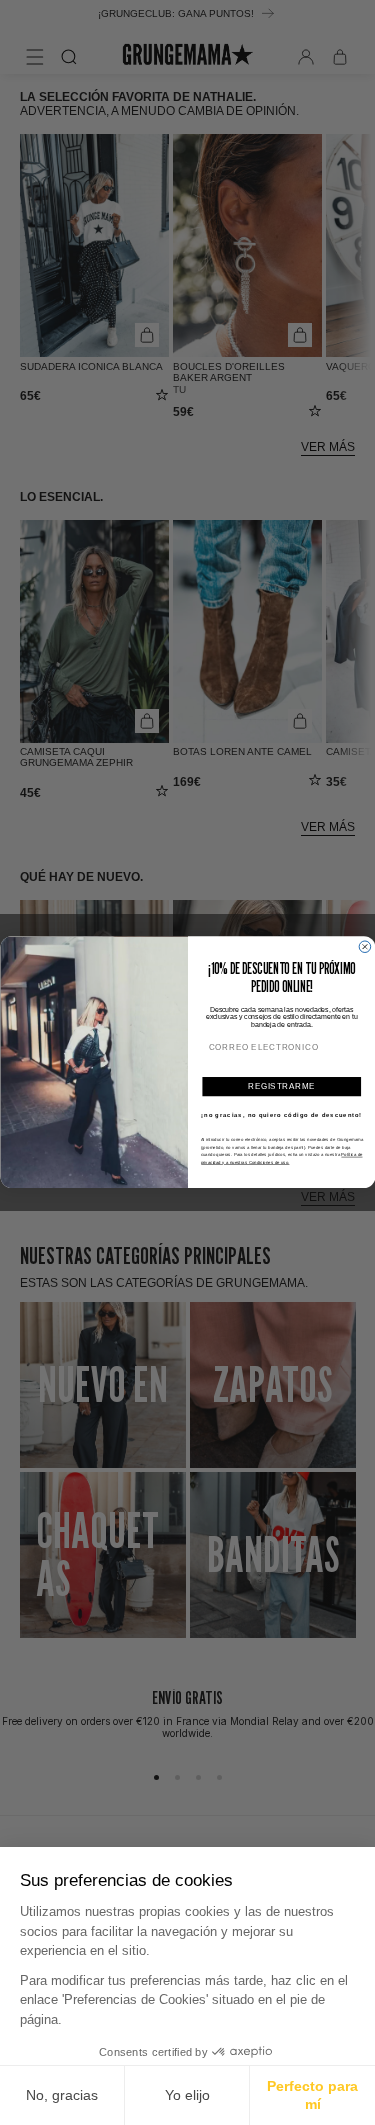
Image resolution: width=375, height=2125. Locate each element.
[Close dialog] (365, 947)
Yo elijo (187, 2095)
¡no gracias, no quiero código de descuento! (281, 1115)
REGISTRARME (281, 1086)
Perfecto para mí (312, 2095)
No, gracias (62, 2095)
